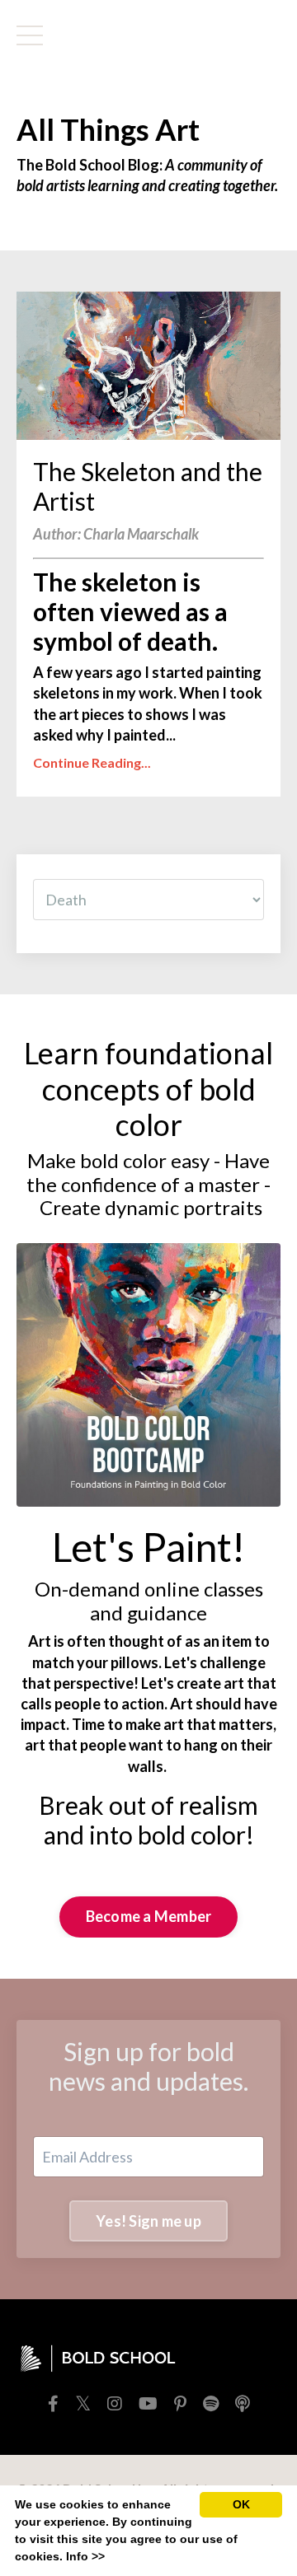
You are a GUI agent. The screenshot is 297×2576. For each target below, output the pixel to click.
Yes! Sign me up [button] (148, 2221)
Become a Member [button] (149, 1916)
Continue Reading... (92, 762)
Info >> (85, 2556)
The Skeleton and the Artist (148, 486)
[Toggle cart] (254, 35)
